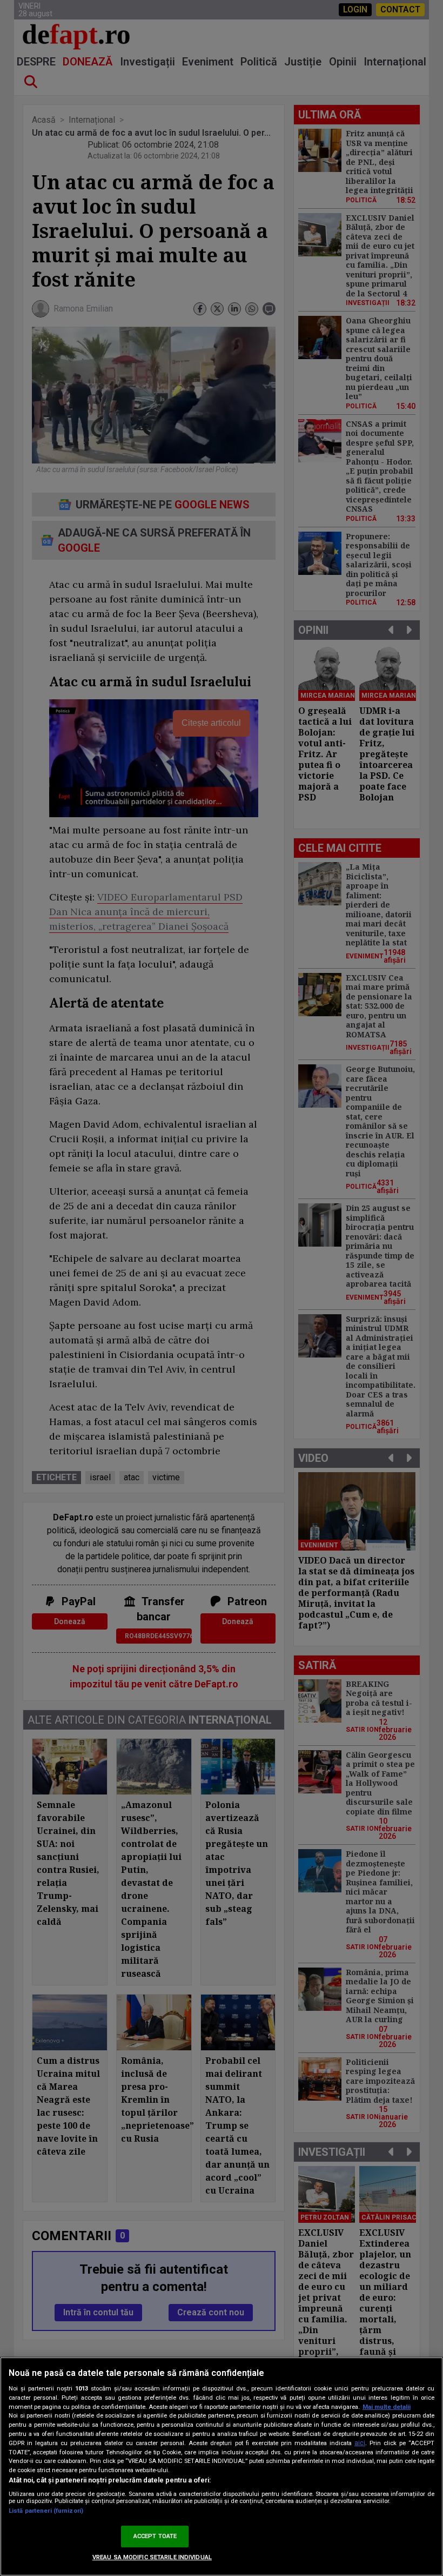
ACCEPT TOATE (155, 2536)
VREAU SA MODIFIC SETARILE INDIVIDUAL (152, 2557)
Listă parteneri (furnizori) (46, 2511)
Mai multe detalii (387, 2407)
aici (360, 2443)
